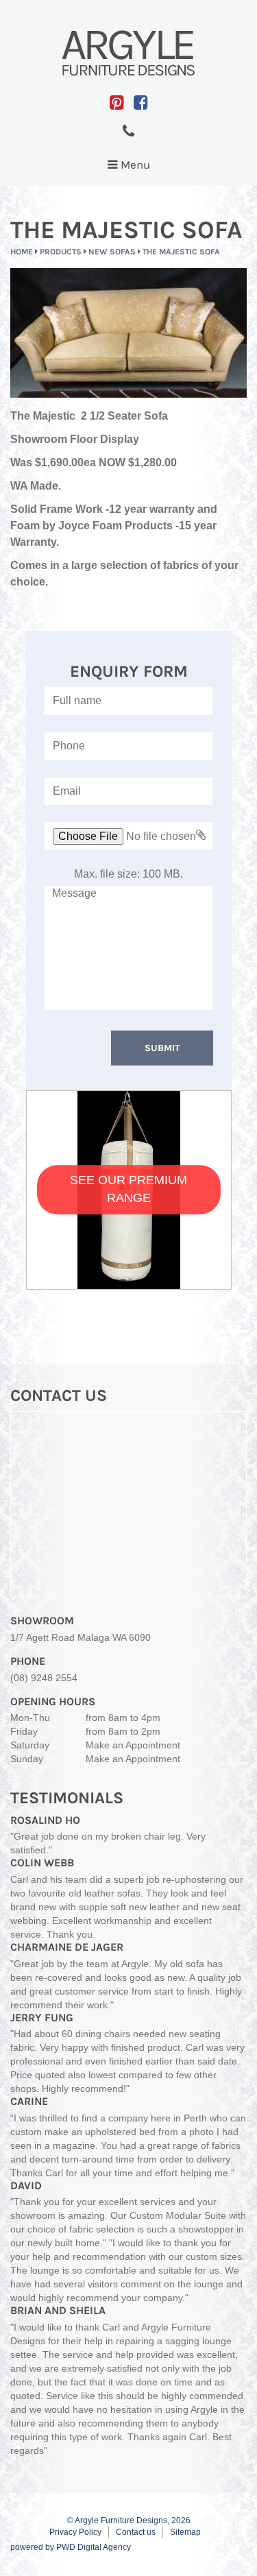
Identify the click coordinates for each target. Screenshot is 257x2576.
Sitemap (185, 2532)
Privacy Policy (75, 2532)
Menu (132, 168)
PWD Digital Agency (94, 2547)
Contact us (136, 2532)
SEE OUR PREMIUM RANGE (128, 1190)
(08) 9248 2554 (44, 1678)
